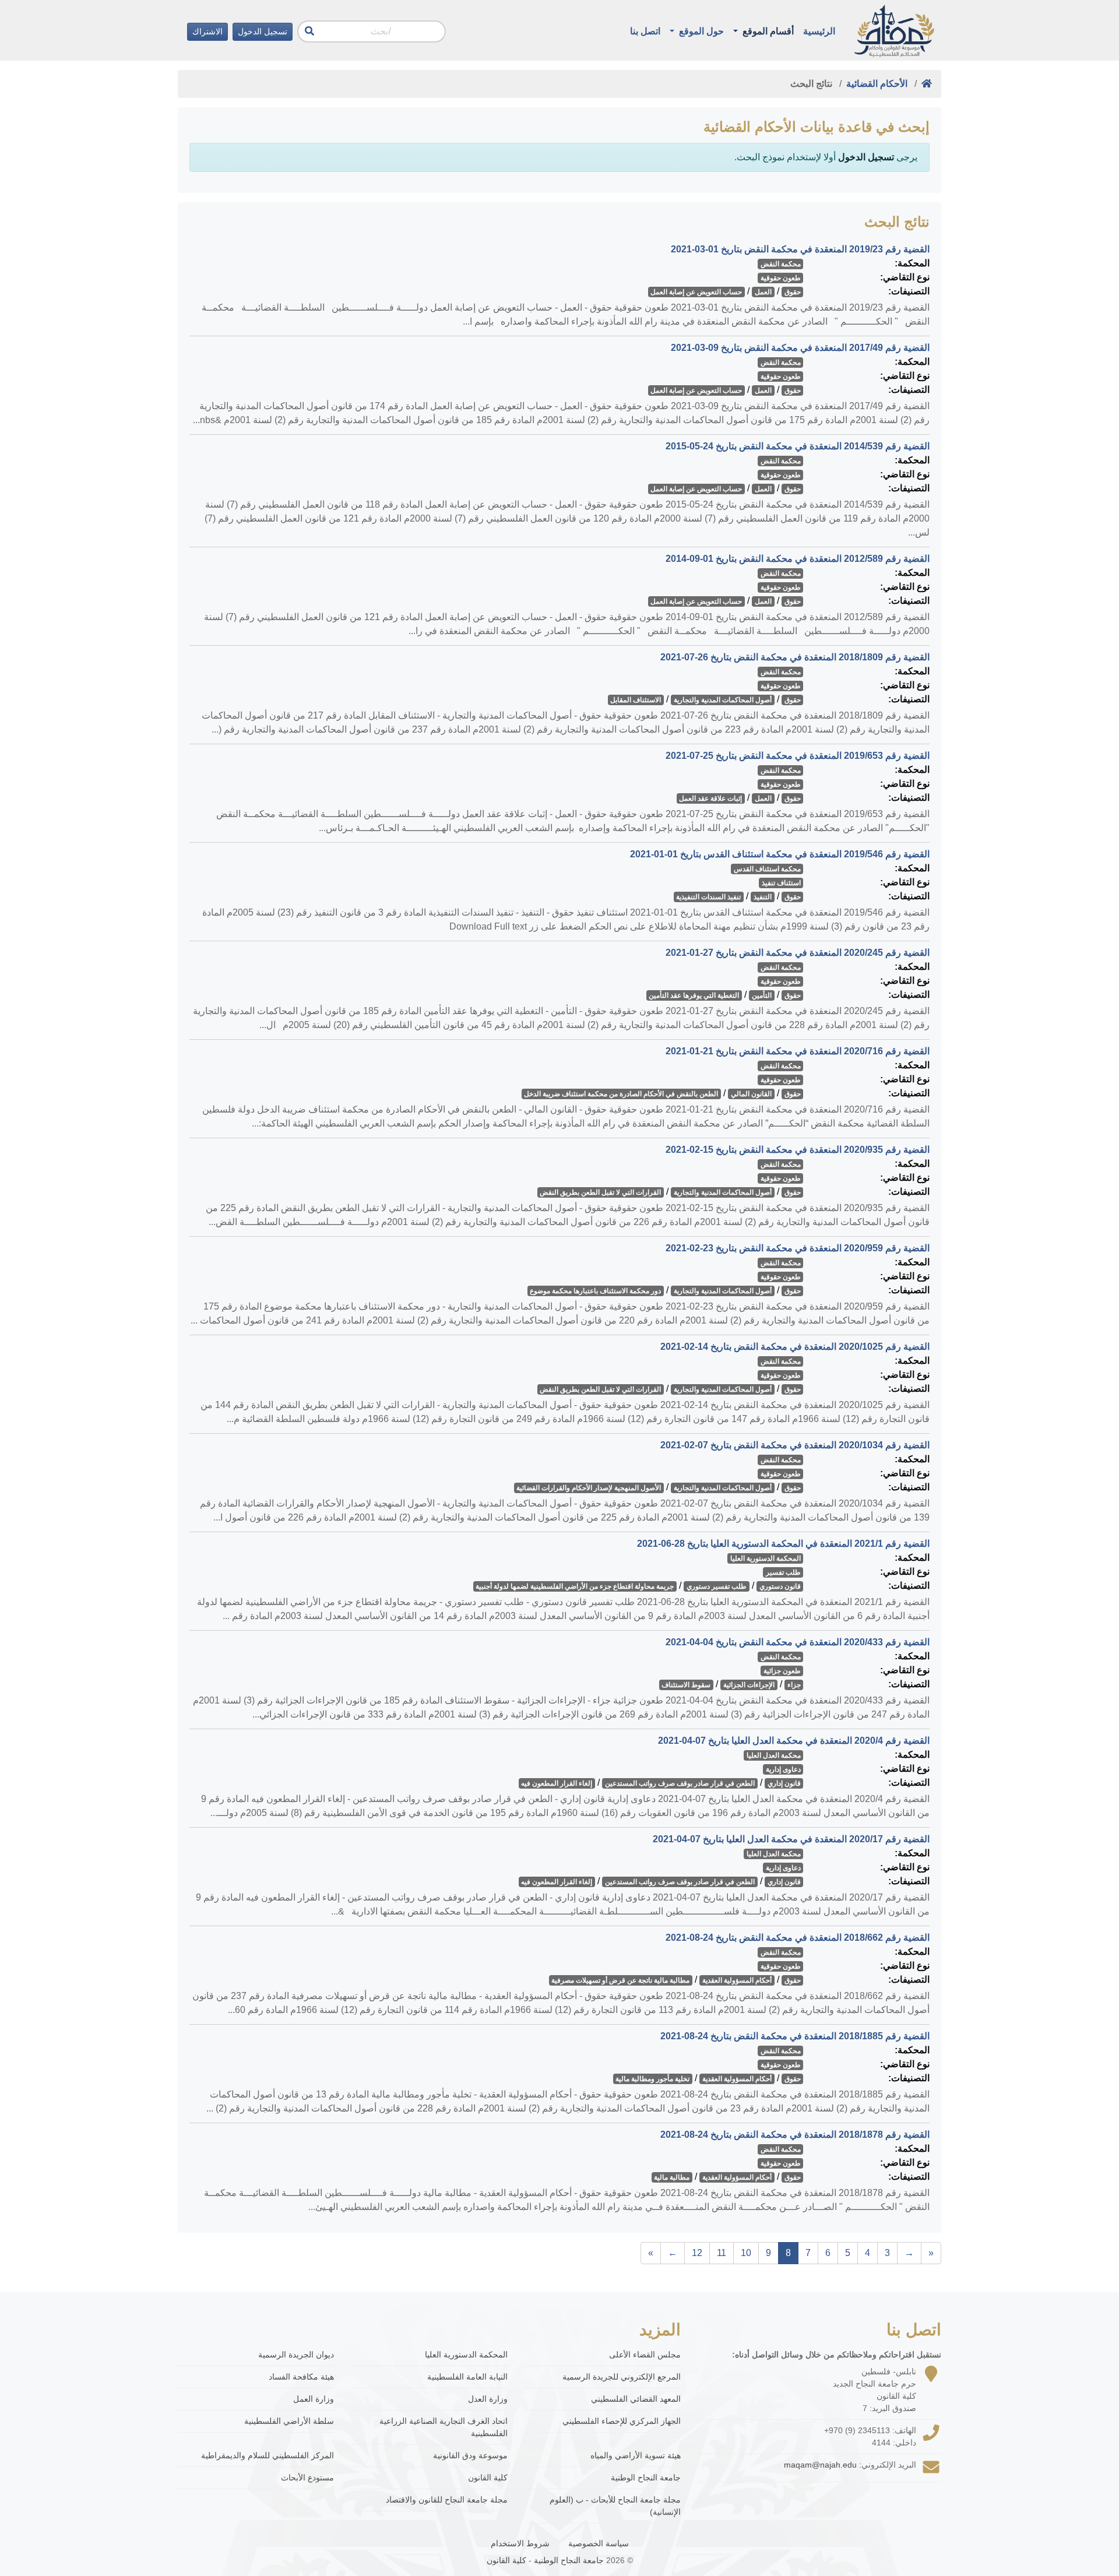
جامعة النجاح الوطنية (646, 2478)
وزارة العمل (314, 2399)
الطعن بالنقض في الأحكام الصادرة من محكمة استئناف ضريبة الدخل (621, 1094)
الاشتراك (207, 31)
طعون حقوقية (781, 278)
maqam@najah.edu (820, 2465)
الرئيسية (819, 31)
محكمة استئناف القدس (767, 869)
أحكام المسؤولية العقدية (737, 1980)
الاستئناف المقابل (636, 700)
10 (746, 2253)
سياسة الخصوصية (599, 2543)
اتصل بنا (645, 31)
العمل (763, 292)
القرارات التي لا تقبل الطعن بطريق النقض (600, 1192)
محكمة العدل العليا (774, 1755)
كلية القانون (488, 2478)
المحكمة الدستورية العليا (766, 1558)
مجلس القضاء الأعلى (645, 2355)
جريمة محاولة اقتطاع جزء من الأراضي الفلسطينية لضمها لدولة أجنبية (575, 1586)
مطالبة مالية (672, 2177)
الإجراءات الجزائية (749, 1685)
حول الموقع (700, 31)
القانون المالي (751, 1094)
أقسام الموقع (767, 31)
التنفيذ (763, 897)
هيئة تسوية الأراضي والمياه (636, 2455)
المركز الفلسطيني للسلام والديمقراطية (268, 2455)
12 (697, 2253)
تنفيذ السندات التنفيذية (708, 897)
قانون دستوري (780, 1586)
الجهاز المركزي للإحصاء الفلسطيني (622, 2421)
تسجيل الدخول (263, 31)
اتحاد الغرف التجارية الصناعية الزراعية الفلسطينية (444, 2427)
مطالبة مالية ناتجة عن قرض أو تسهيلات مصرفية (620, 1980)
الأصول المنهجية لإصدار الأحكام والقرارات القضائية (589, 1488)
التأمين (762, 995)
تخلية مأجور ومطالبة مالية (652, 2079)
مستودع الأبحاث (307, 2478)
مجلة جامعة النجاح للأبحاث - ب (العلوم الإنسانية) (615, 2506)
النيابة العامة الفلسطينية (467, 2377)
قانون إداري (784, 1783)
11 (722, 2253)
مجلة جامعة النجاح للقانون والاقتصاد (447, 2500)
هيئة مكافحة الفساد (301, 2377)
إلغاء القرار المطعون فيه (557, 1783)
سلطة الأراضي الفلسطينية (289, 2421)
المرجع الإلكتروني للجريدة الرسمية (622, 2377)
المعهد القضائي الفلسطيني (636, 2399)
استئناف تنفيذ (781, 883)
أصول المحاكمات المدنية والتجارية (723, 700)
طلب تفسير (783, 1572)
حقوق (793, 292)
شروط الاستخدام (520, 2543)
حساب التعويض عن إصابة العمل (696, 292)
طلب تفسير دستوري (717, 1586)
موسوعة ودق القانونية (470, 2455)
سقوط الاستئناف (686, 1685)
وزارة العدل (488, 2399)
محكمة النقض (781, 264)
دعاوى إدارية (783, 1769)
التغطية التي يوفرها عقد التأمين (694, 995)
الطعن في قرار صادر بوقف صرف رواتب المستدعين (680, 1783)
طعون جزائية (782, 1671)
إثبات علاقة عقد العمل (710, 798)
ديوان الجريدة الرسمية (296, 2355)
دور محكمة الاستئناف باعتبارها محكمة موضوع (595, 1291)
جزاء (794, 1685)
